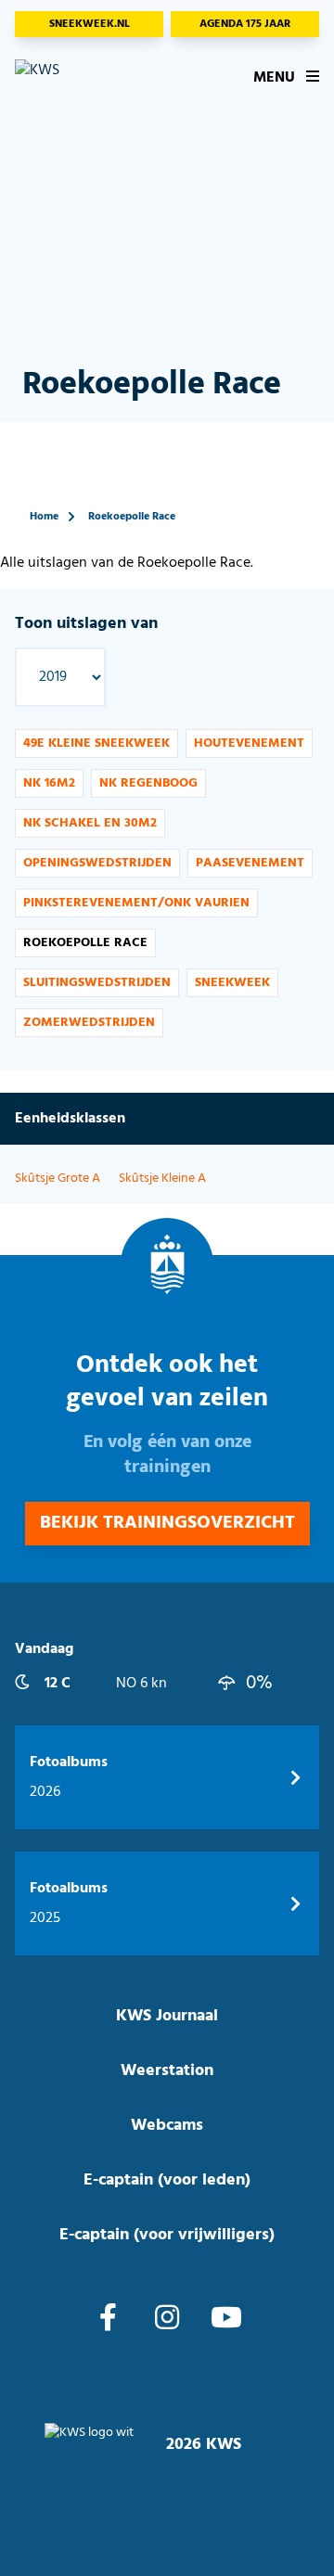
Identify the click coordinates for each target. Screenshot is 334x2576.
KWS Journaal (167, 2016)
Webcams (167, 2126)
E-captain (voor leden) (167, 2180)
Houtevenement (249, 743)
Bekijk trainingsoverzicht (167, 1523)
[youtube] (226, 2320)
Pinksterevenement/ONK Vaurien (136, 903)
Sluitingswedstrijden (97, 983)
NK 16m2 (49, 783)
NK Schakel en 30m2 (90, 823)
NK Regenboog (148, 783)
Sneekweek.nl (90, 24)
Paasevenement (250, 863)
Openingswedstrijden (97, 863)
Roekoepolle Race (132, 517)
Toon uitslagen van (86, 624)
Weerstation (167, 2071)
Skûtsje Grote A (58, 1179)
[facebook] (108, 2320)
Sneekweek (232, 983)
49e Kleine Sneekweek (96, 743)
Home (44, 517)
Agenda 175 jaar (245, 24)
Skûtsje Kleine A (162, 1179)
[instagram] (167, 2320)
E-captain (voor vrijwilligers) (167, 2235)
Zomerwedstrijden (89, 1023)
